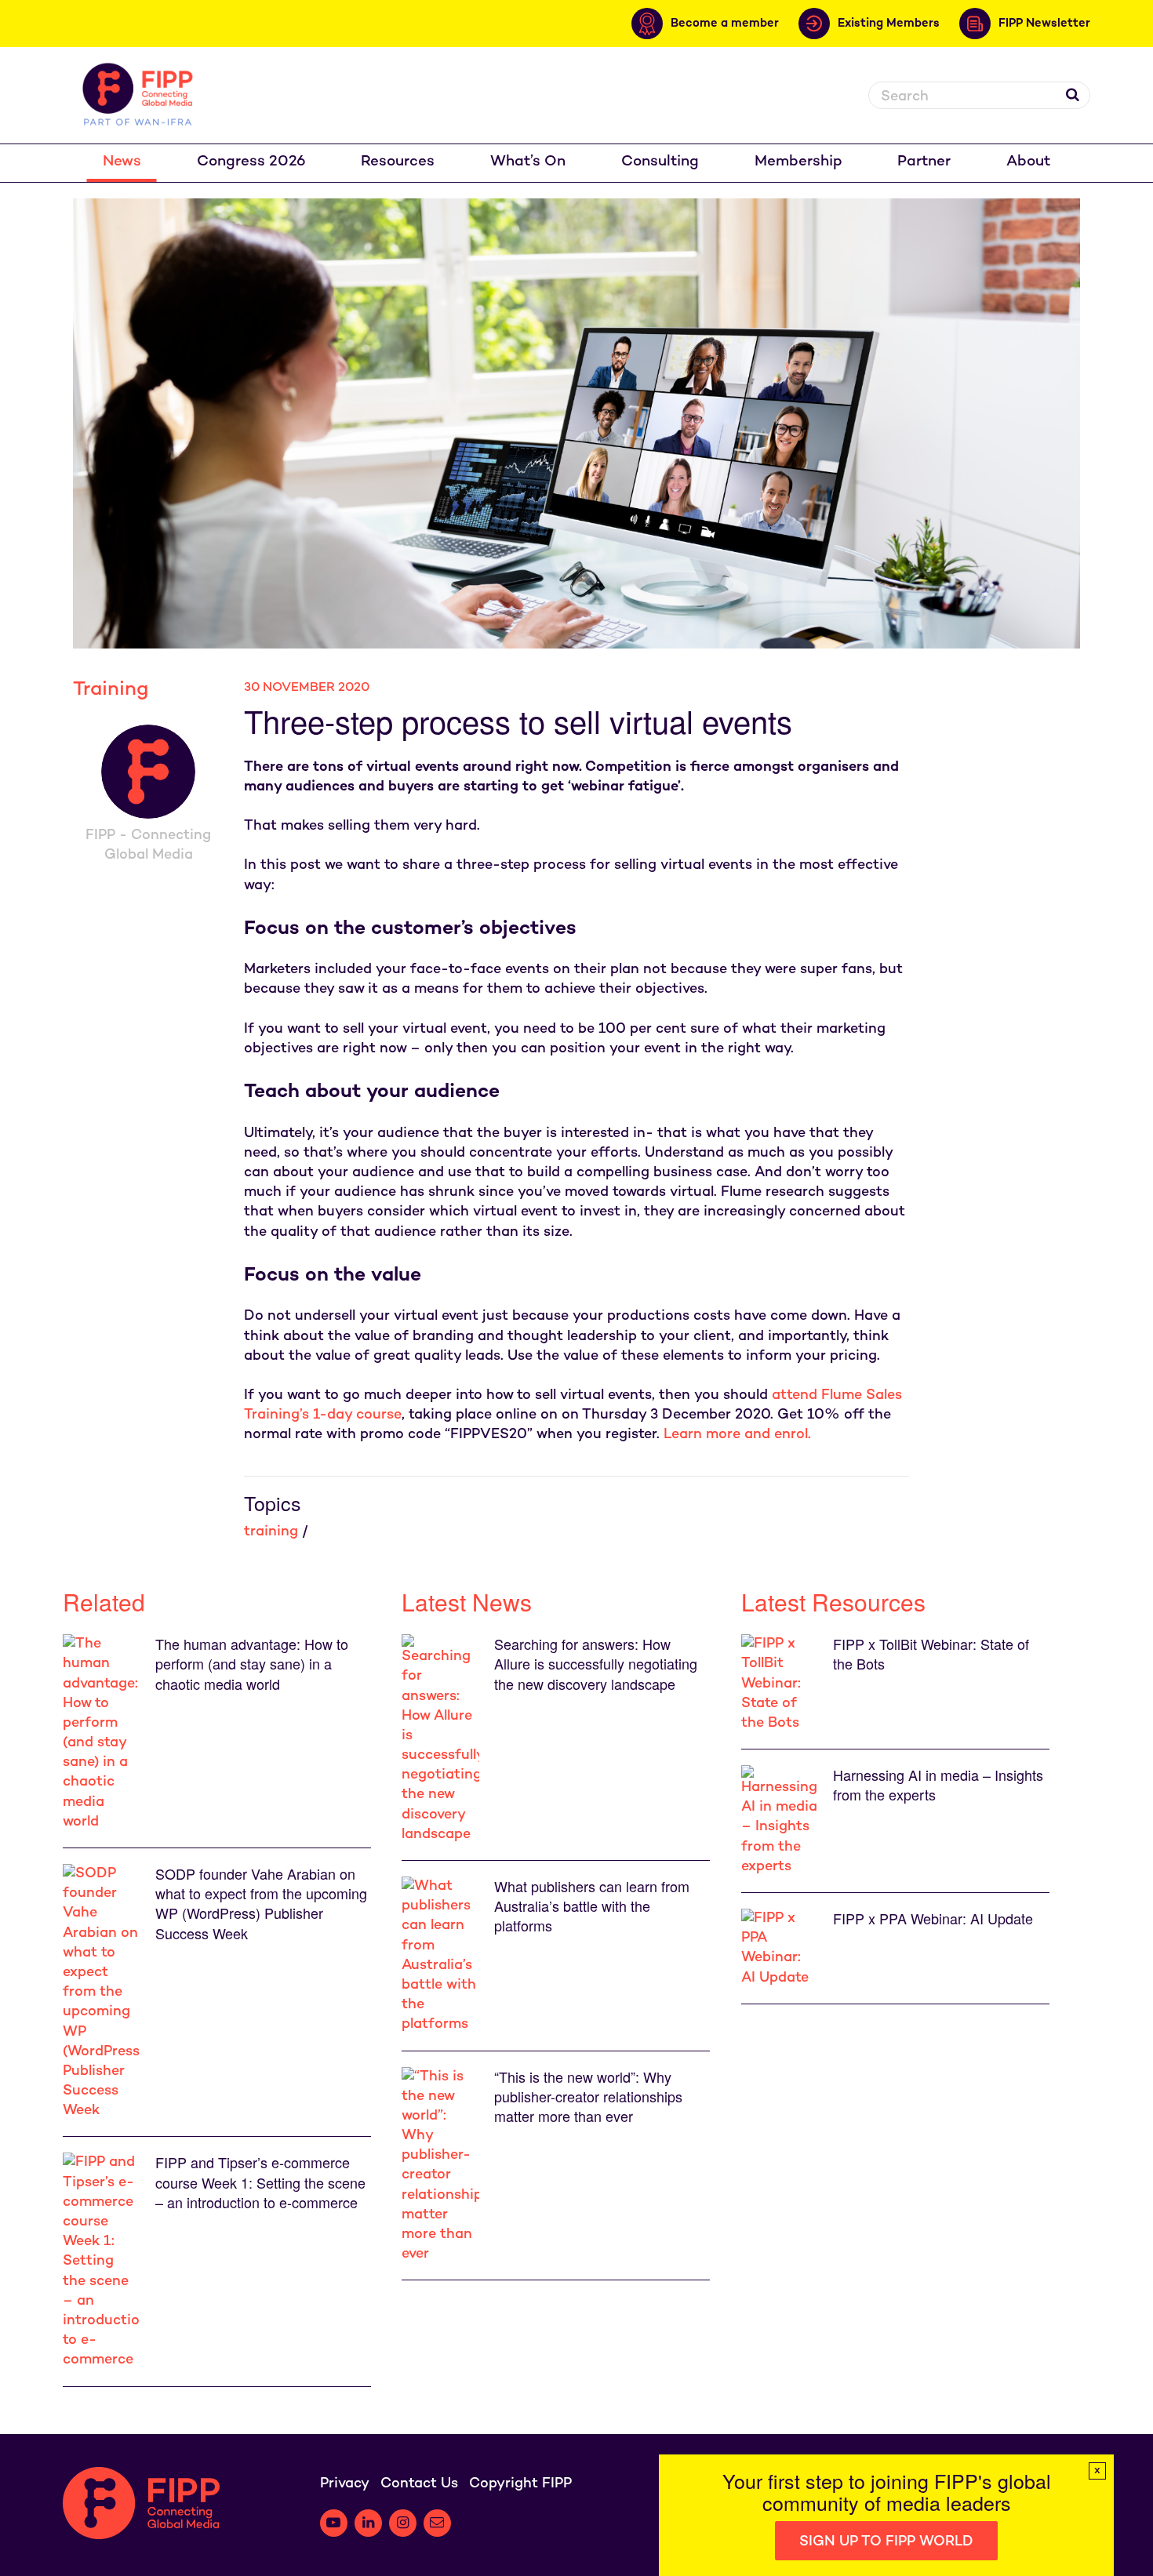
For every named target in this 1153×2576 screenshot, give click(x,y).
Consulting (660, 162)
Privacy (345, 2484)
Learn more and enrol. (737, 1435)
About (1028, 162)
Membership (798, 162)
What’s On (528, 162)
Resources (398, 162)
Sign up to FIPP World (886, 2542)
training (271, 1532)
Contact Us (419, 2484)
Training (111, 690)
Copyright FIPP (520, 2484)
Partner (924, 162)
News (122, 162)
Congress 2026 (251, 162)
